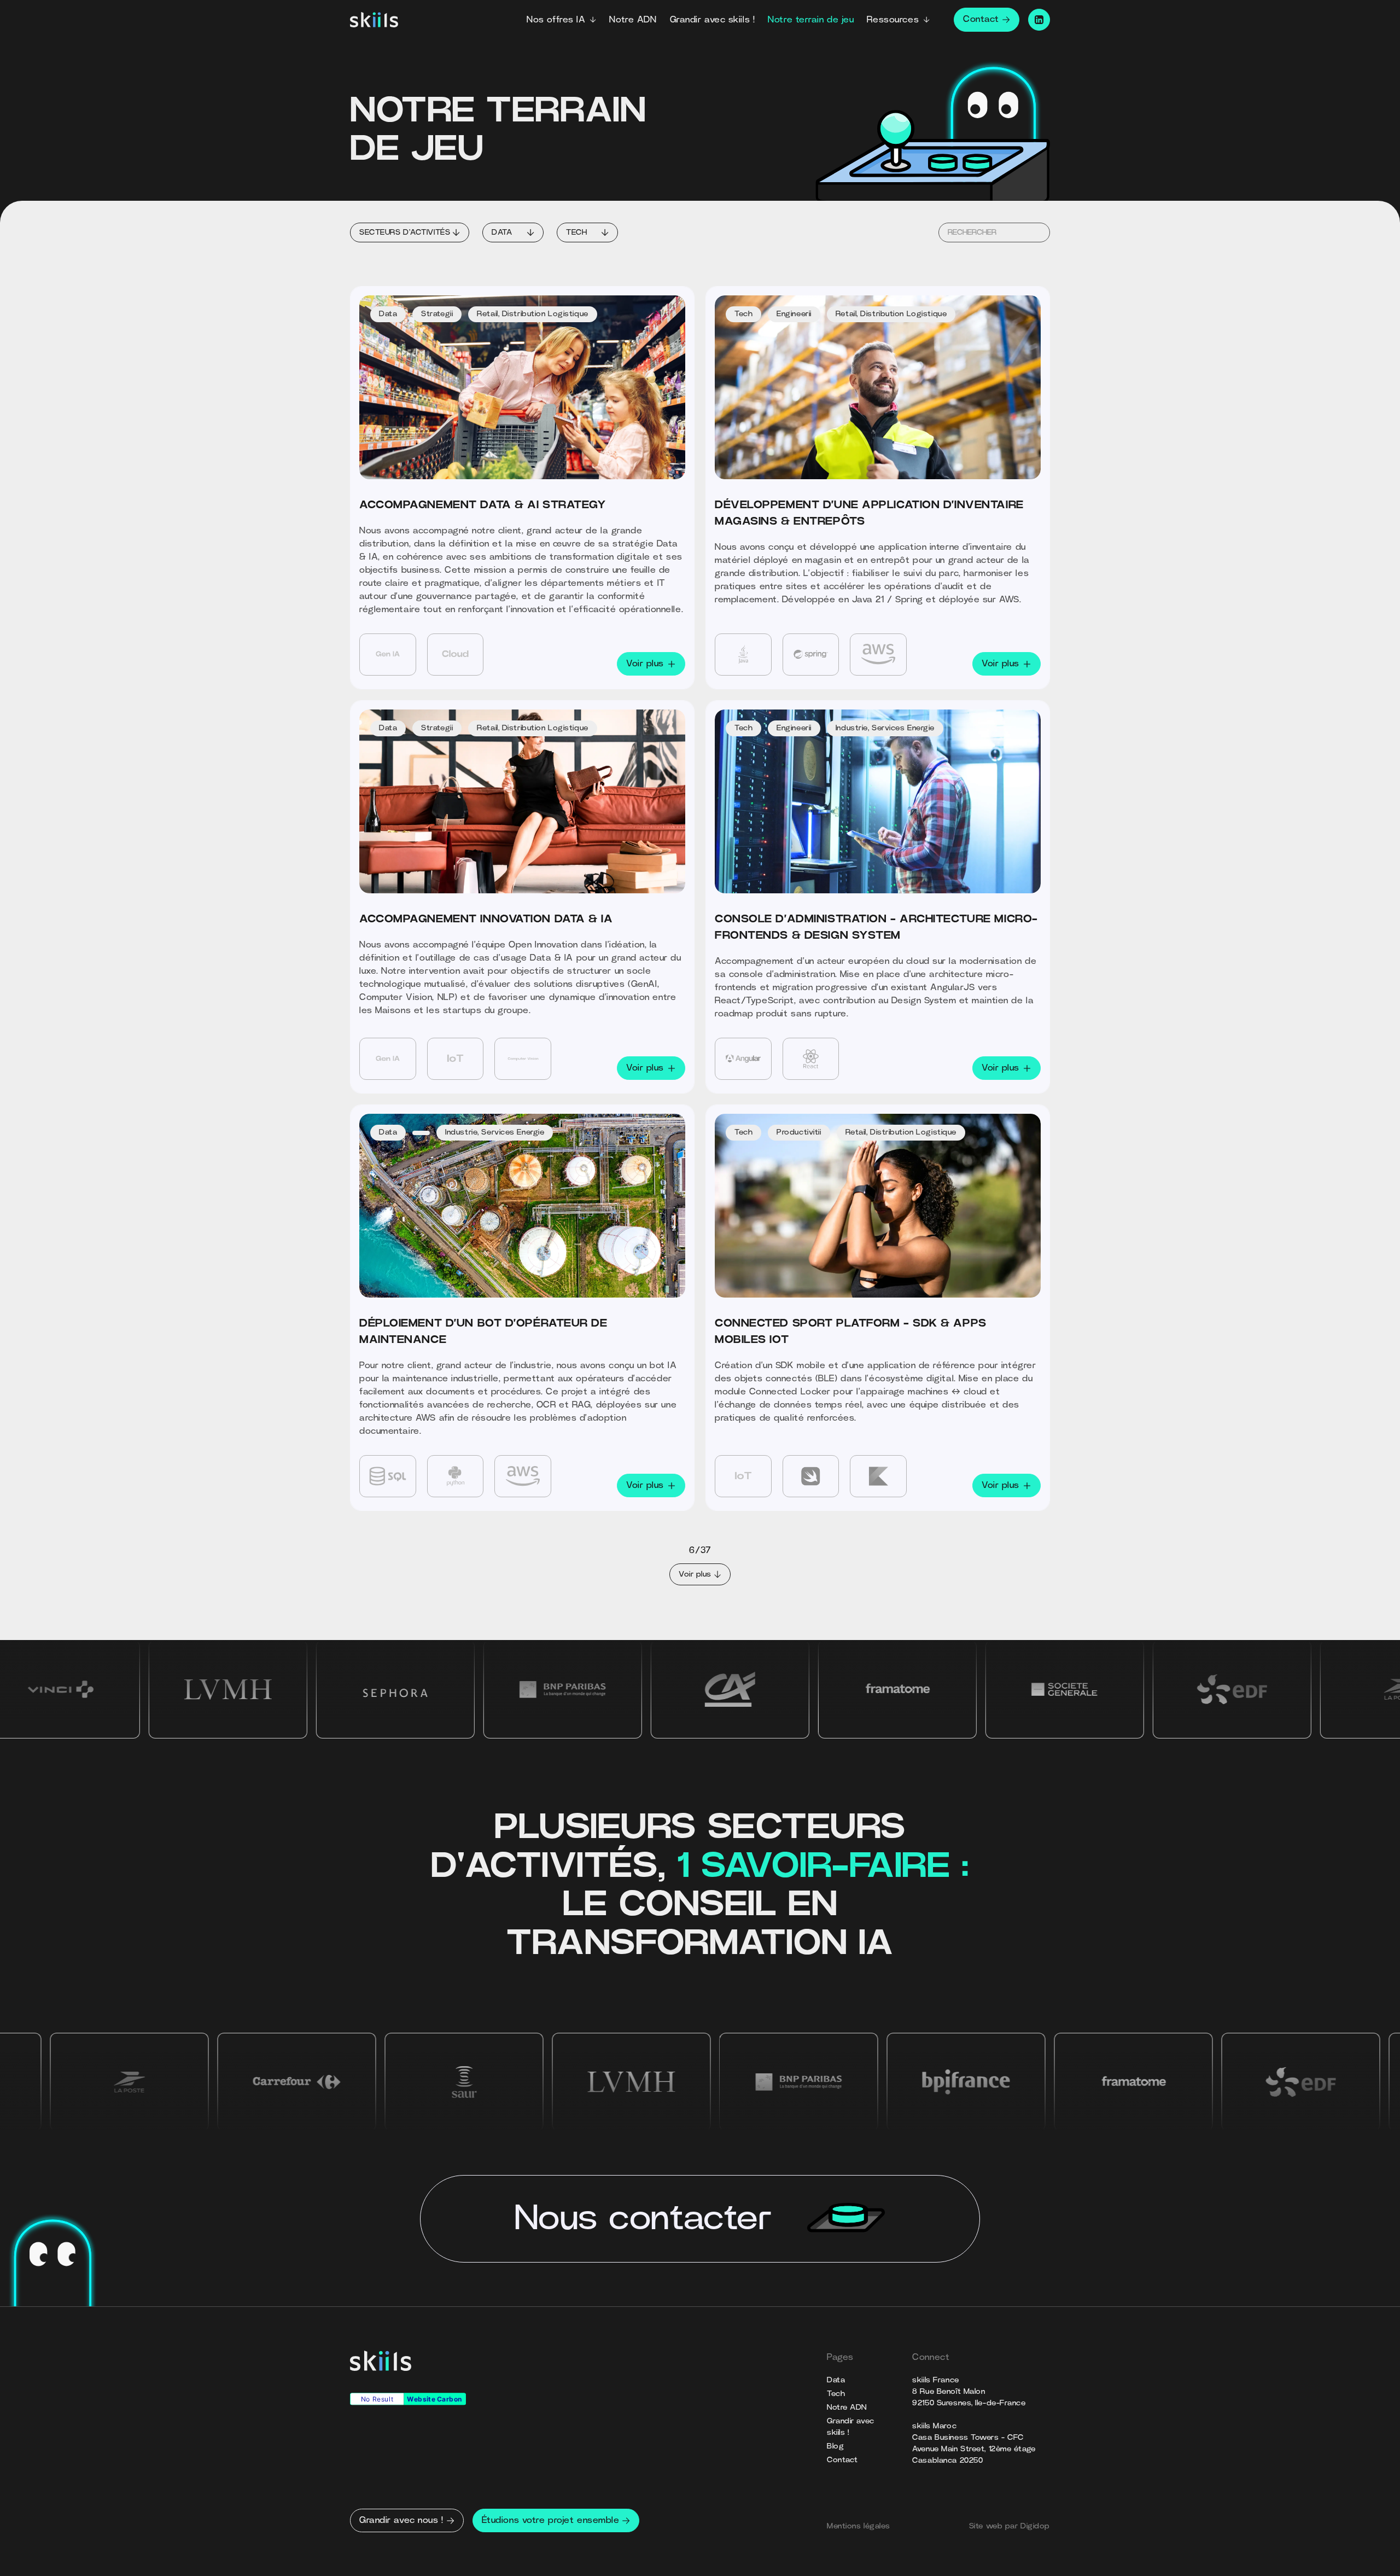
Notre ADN (633, 20)
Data (836, 2380)
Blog (835, 2446)
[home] (374, 20)
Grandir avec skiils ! (713, 20)
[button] (561, 20)
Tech (836, 2394)
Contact (842, 2460)
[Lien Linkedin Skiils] (1039, 20)
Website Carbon (434, 2399)
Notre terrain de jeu (811, 20)
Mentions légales (859, 2526)
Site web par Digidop (1010, 2526)
